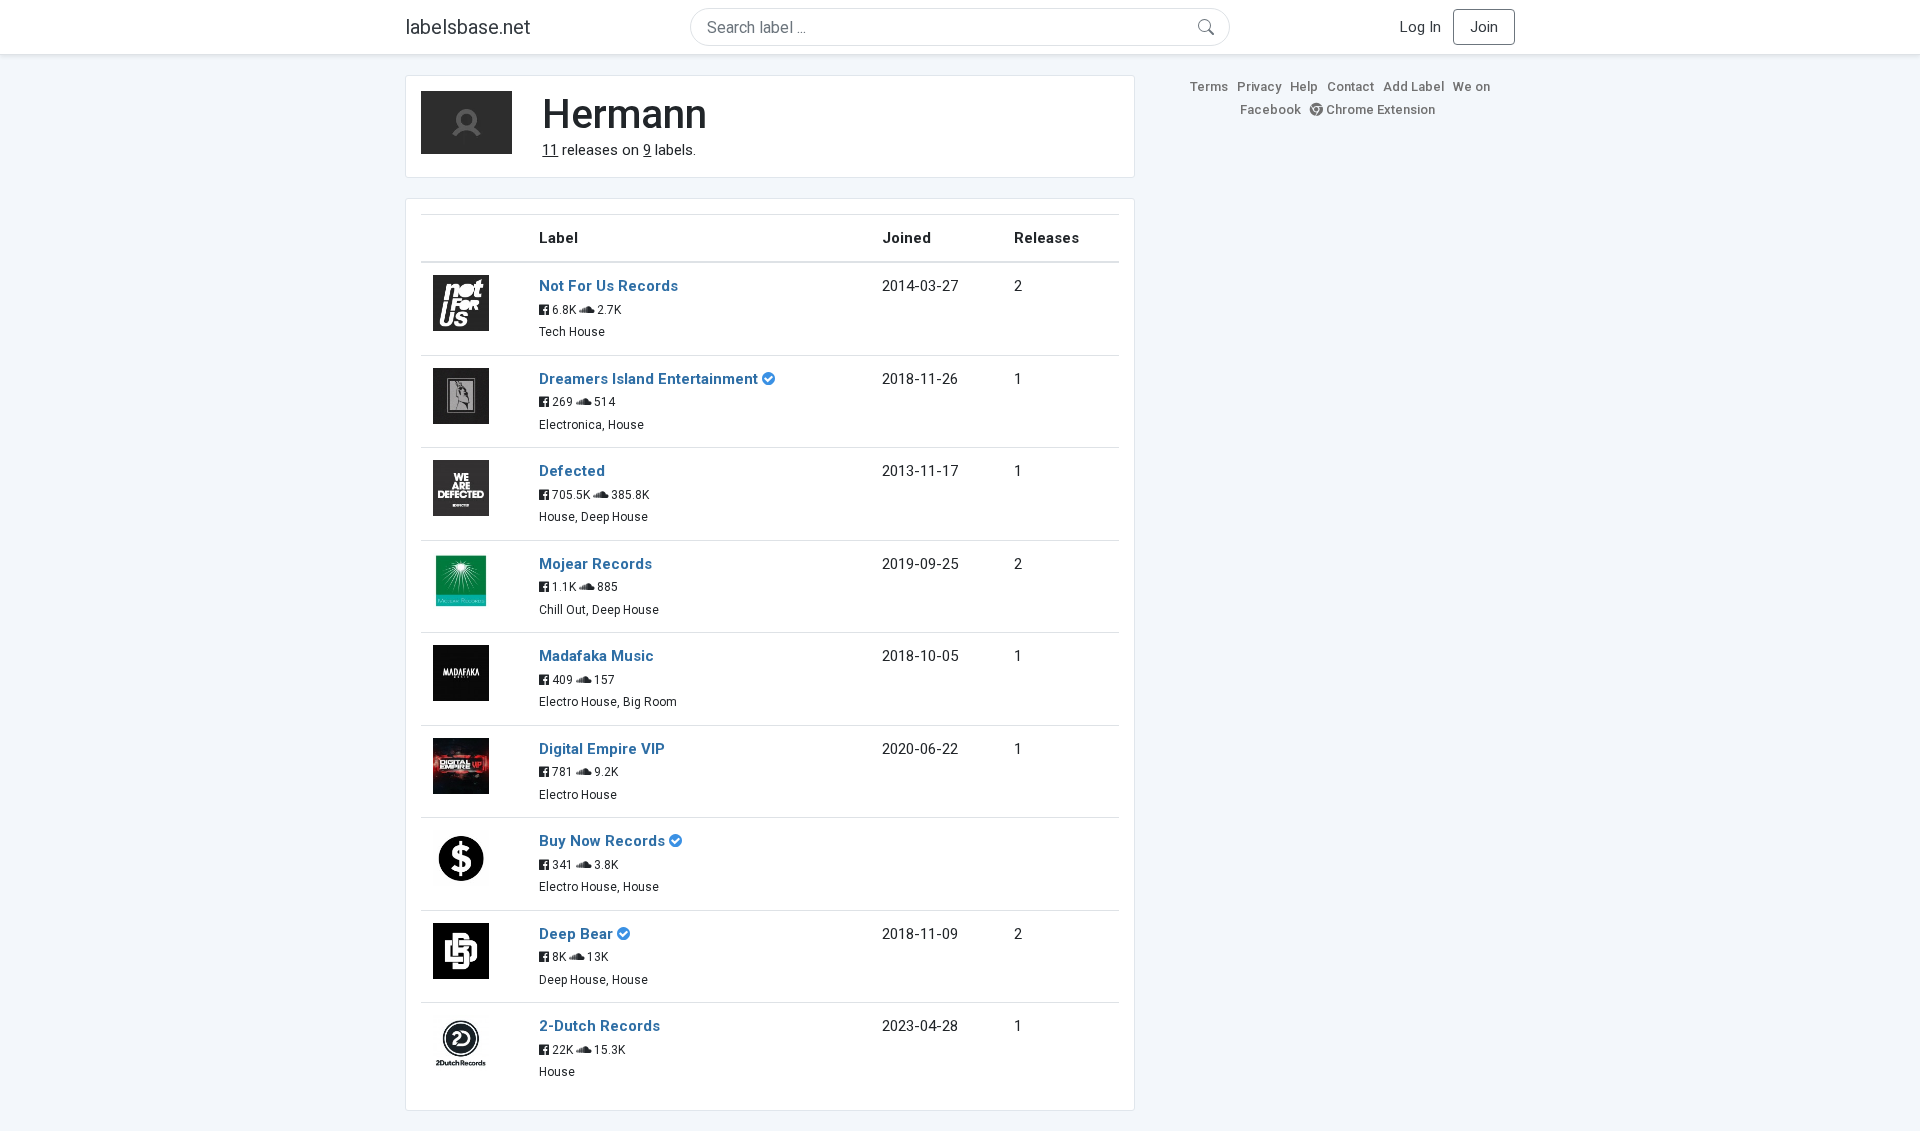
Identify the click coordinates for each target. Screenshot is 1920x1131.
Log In (1420, 27)
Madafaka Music (596, 656)
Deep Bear (576, 934)
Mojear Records (595, 564)
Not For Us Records (608, 286)
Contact (1350, 86)
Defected (572, 471)
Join (1484, 27)
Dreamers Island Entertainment (648, 379)
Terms (1209, 86)
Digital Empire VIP (602, 749)
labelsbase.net (468, 27)
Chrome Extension (1379, 109)
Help (1304, 86)
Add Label (1413, 86)
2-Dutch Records (599, 1026)
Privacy (1259, 86)
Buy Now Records (602, 841)
